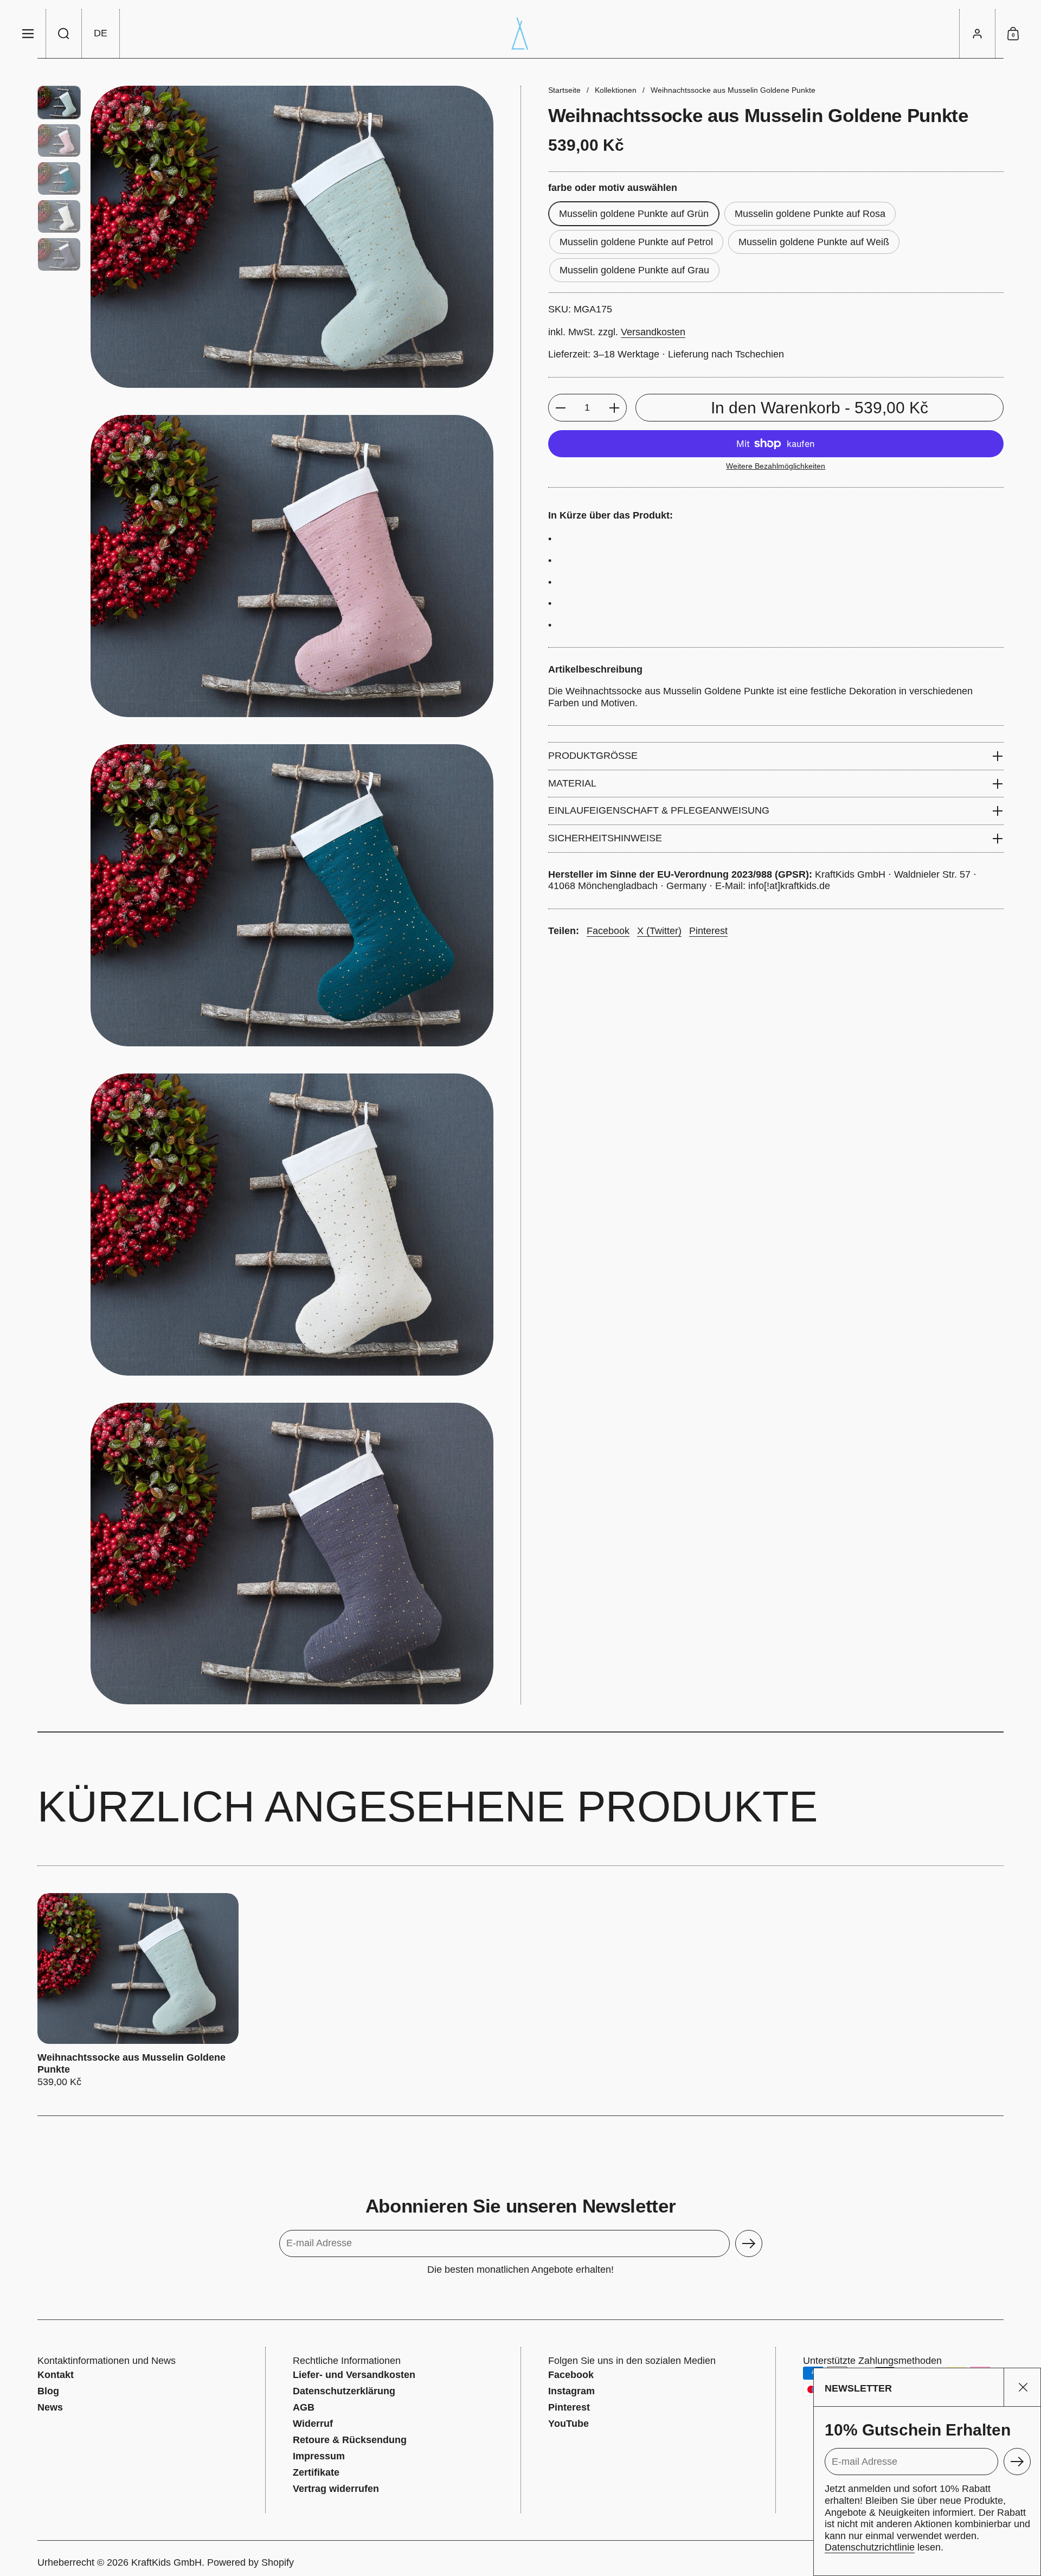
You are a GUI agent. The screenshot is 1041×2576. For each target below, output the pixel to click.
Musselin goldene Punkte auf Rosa (810, 214)
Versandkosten (653, 332)
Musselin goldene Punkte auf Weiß (814, 242)
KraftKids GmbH (166, 2562)
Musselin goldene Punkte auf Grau (634, 270)
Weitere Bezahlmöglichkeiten (776, 466)
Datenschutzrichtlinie (870, 2547)
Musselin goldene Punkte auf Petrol (636, 242)
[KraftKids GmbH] (520, 34)
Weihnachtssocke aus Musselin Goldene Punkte (138, 1991)
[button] (64, 34)
